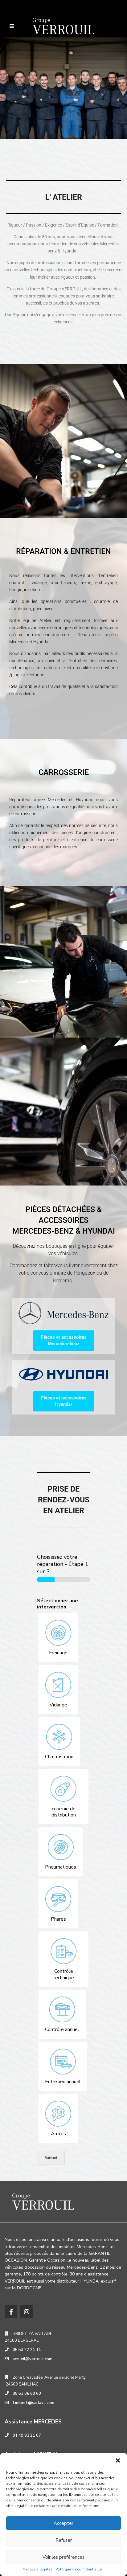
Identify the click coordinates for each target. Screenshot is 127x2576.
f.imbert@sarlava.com (33, 2403)
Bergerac (62, 1281)
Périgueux (84, 1273)
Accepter (63, 2523)
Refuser (64, 2540)
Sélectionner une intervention (57, 1604)
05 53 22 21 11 (27, 2350)
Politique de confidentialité (79, 2569)
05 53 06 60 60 (27, 2394)
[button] (118, 2460)
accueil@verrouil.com (33, 2359)
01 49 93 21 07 (27, 2435)
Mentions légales (37, 2569)
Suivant (51, 2158)
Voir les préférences (63, 2557)
